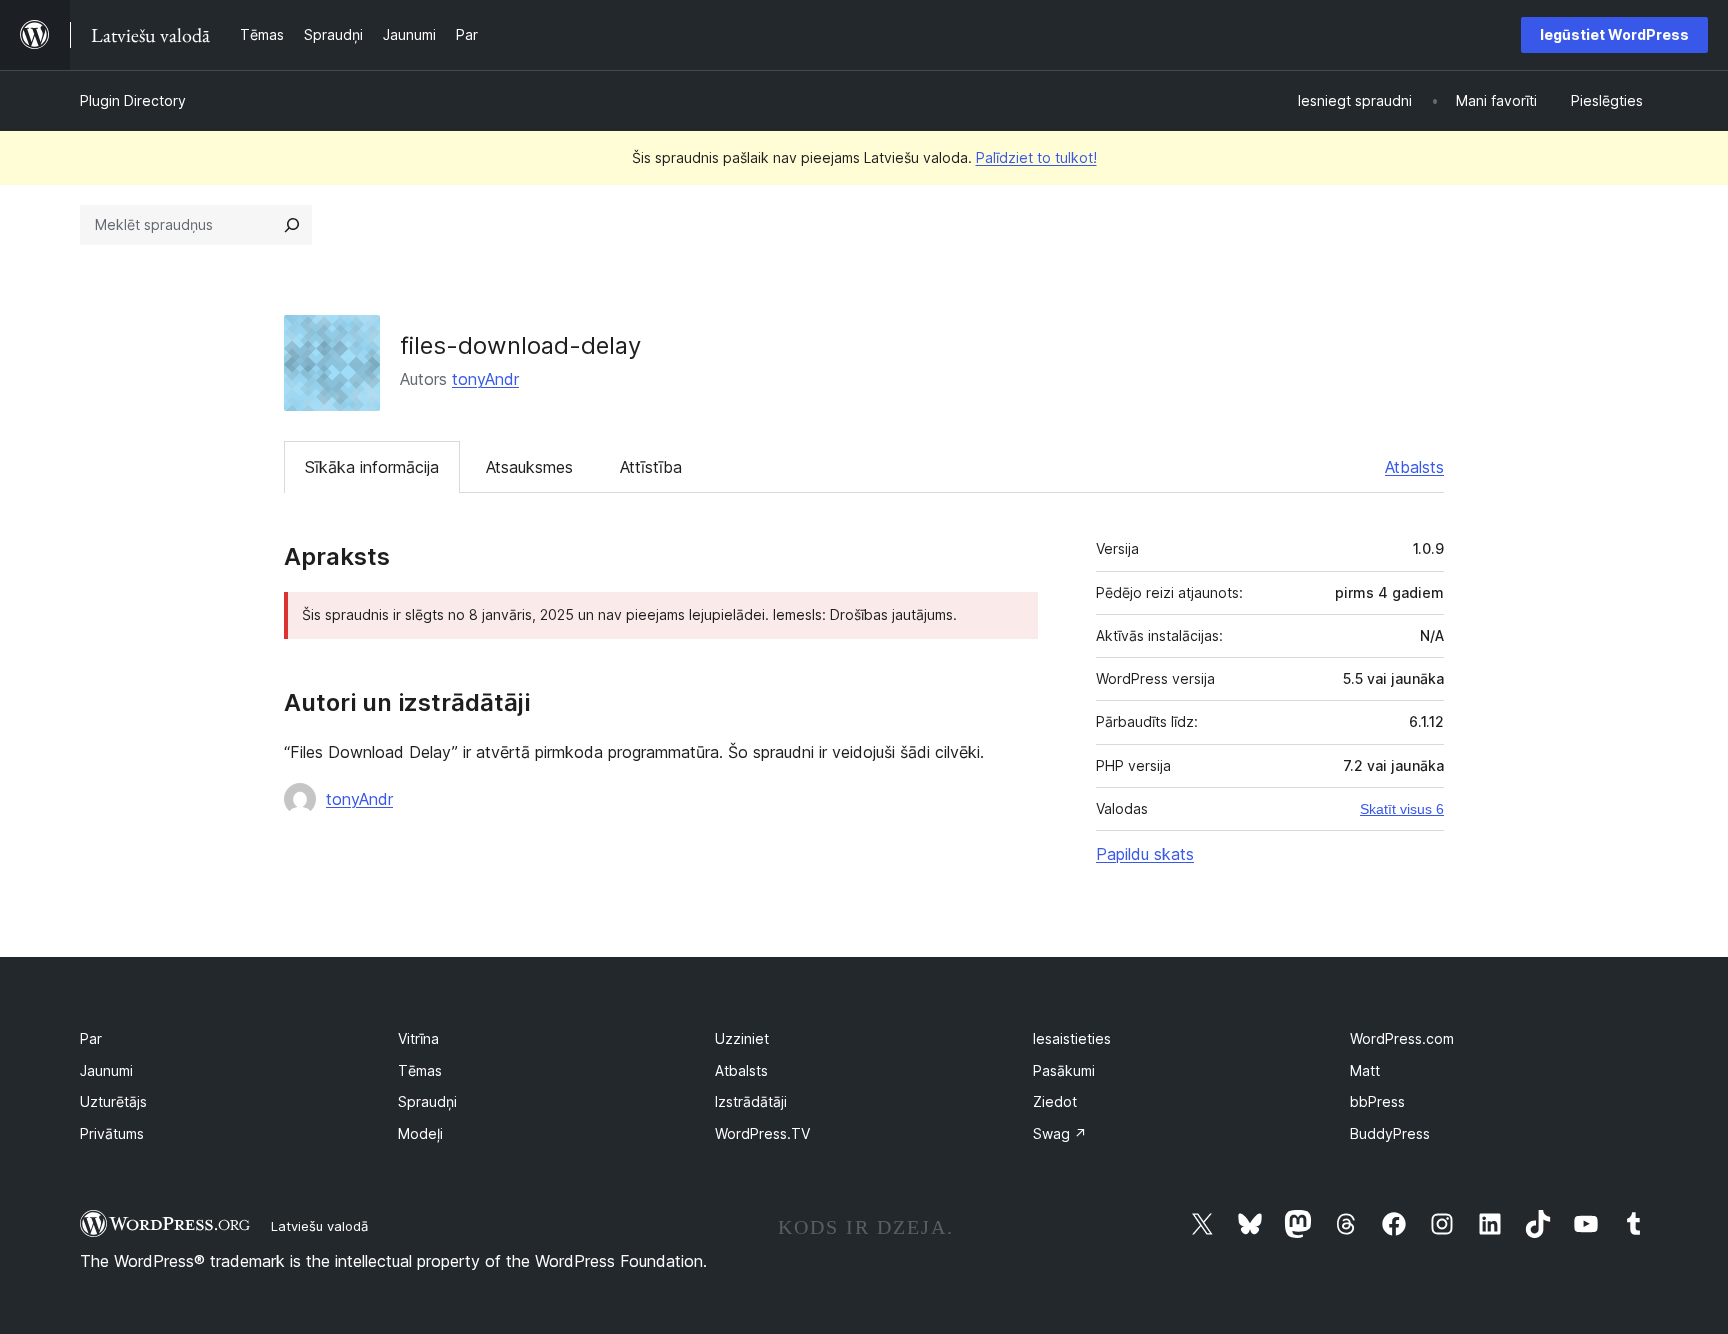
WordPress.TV (762, 1133)
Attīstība (651, 467)
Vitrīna (418, 1038)
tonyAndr (485, 379)
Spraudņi (427, 1101)
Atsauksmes (529, 467)
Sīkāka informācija (372, 467)
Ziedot (1055, 1101)
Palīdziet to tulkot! (1036, 157)
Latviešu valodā (319, 1226)
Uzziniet (742, 1038)
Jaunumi (106, 1070)
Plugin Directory (133, 100)
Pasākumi (1064, 1070)
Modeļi (420, 1133)
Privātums (112, 1133)
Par (91, 1038)
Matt (1365, 1070)
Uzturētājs (113, 1101)
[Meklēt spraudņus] (292, 225)
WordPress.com (1402, 1038)
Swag (1060, 1133)
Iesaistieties (1072, 1038)
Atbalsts (1414, 467)
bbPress (1377, 1101)
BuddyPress (1390, 1133)
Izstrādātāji (751, 1101)
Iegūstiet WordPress (1614, 34)
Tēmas (420, 1070)
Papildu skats (1145, 854)
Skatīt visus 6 (1402, 809)
